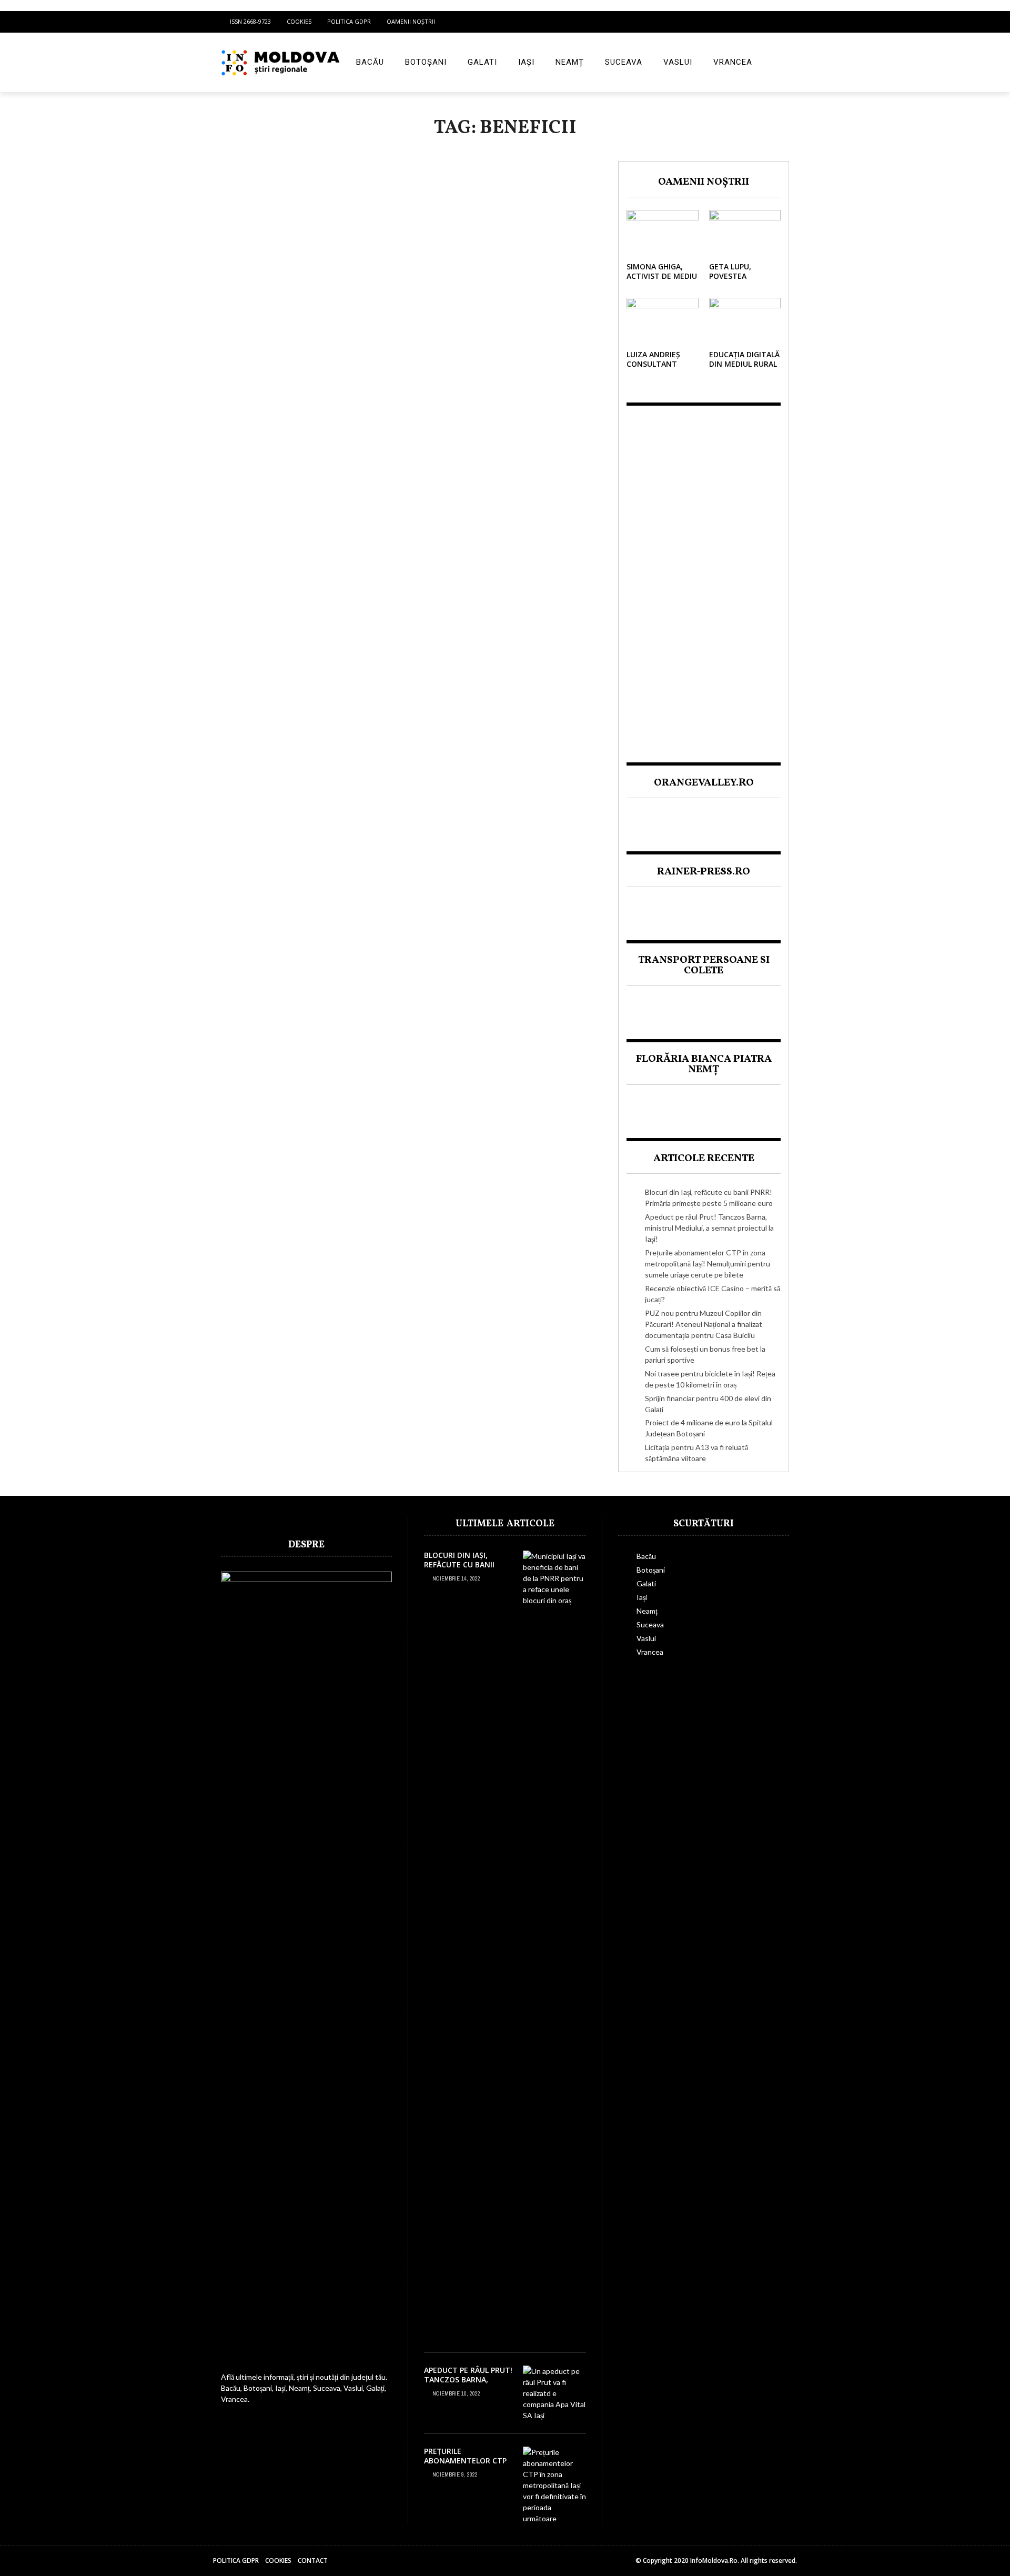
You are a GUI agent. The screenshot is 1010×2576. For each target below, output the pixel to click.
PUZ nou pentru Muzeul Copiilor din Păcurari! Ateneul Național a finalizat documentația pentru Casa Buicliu (704, 1324)
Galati (482, 62)
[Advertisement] (704, 575)
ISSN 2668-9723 (250, 21)
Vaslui (678, 62)
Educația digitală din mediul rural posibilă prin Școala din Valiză (744, 369)
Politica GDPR (349, 21)
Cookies (299, 21)
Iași (526, 62)
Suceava (624, 62)
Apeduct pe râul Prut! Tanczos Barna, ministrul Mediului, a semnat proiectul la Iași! (709, 1228)
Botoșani (426, 62)
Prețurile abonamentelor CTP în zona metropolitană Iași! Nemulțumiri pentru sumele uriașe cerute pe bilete (708, 1264)
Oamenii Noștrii (411, 21)
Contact (313, 2560)
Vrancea (733, 62)
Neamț (570, 62)
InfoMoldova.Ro (714, 2560)
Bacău (370, 62)
